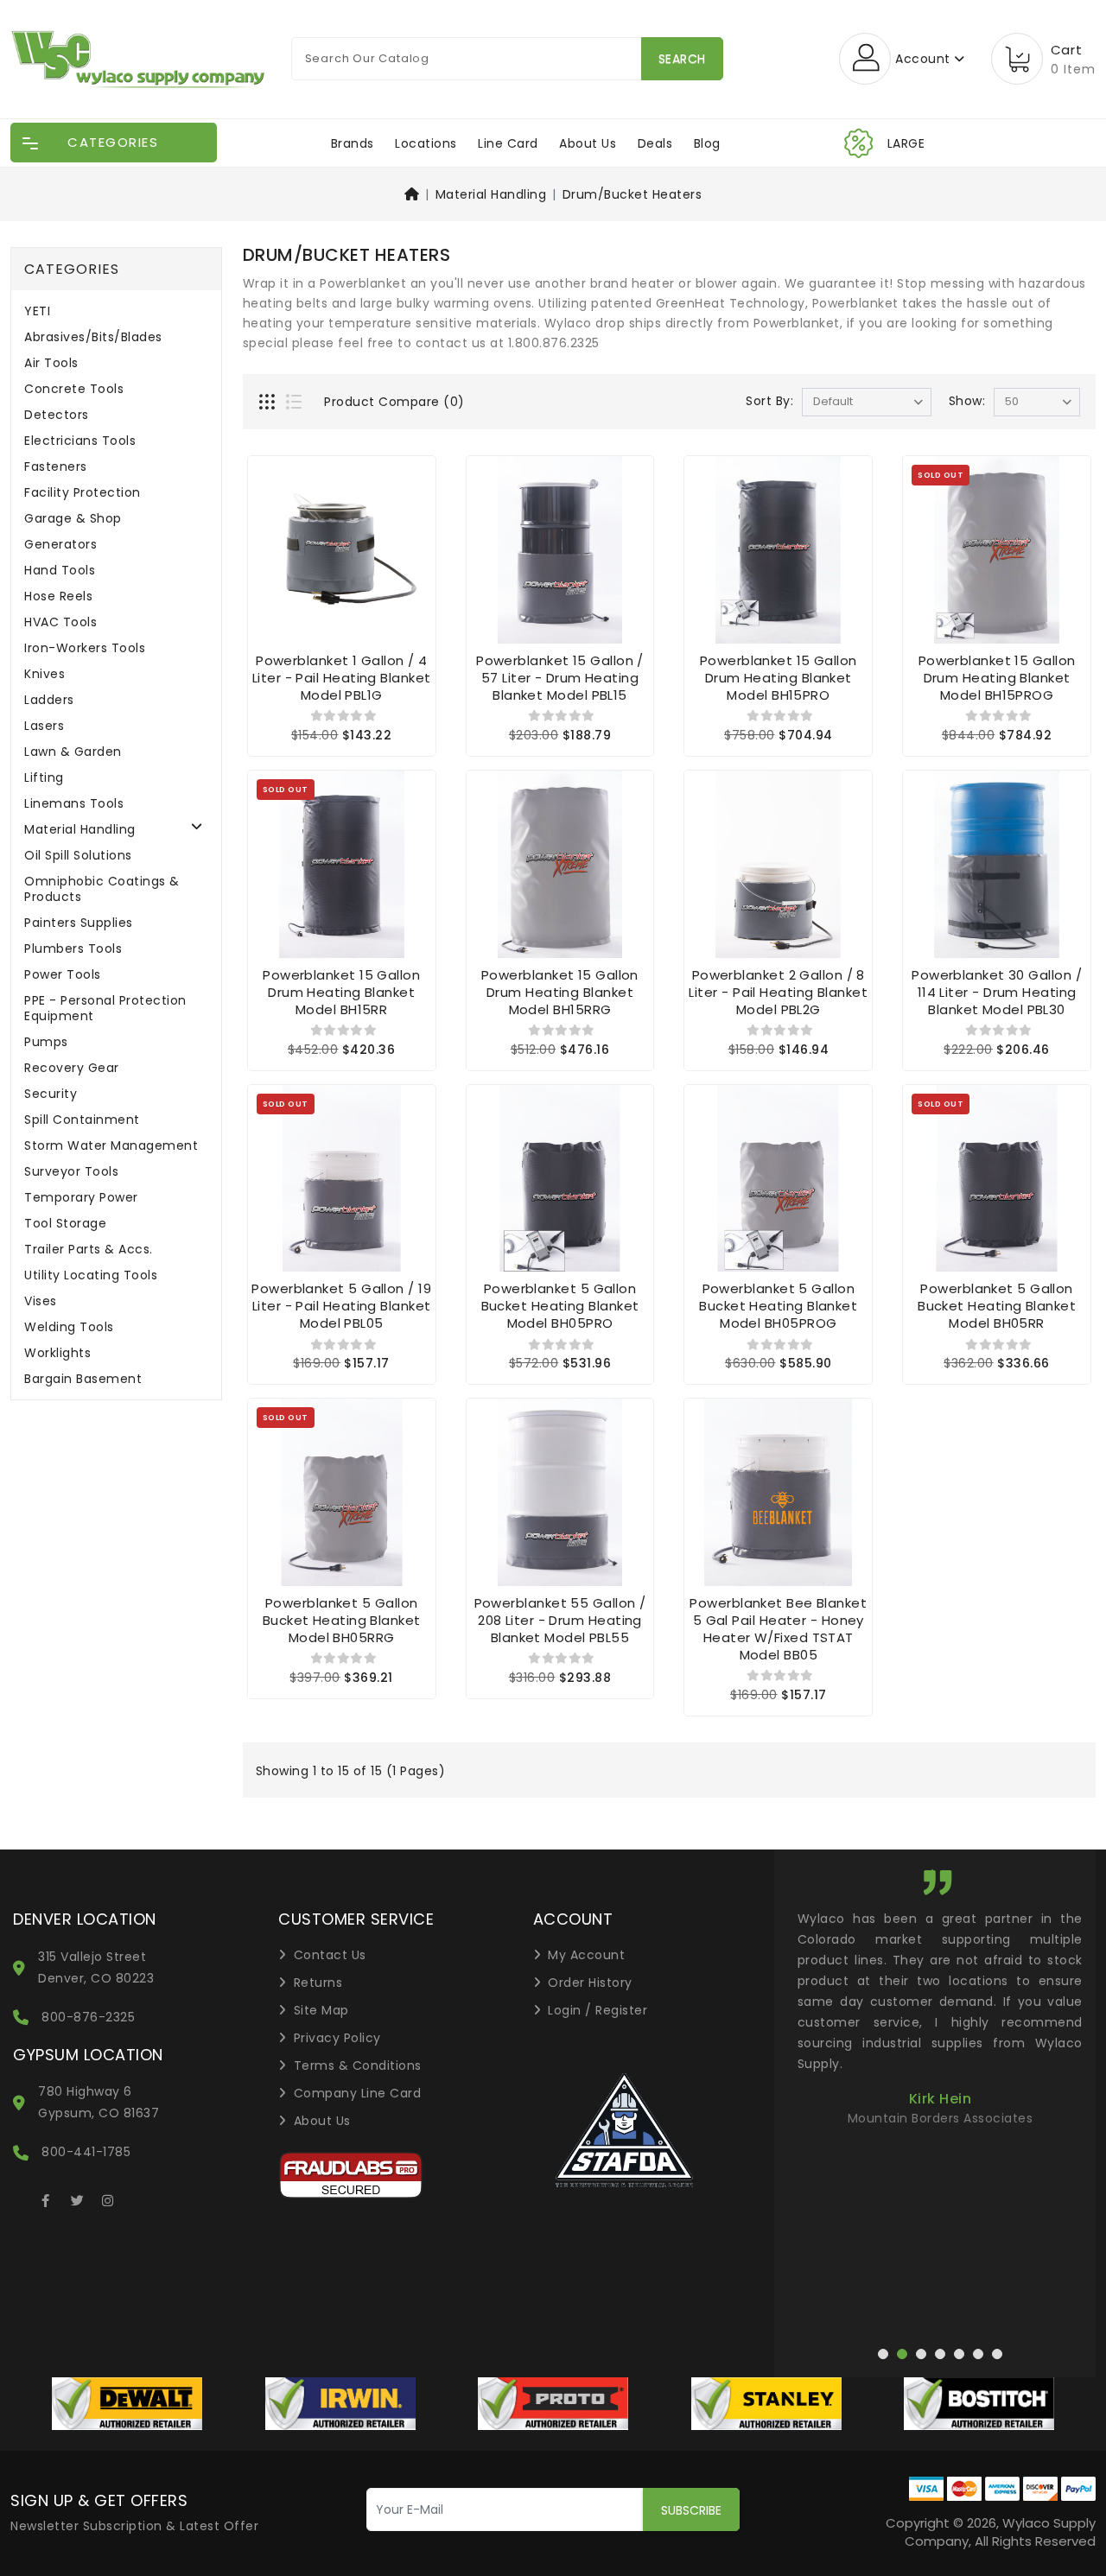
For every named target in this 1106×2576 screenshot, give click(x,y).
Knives (44, 674)
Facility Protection (83, 493)
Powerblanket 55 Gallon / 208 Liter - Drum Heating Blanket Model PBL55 (560, 1620)
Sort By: (769, 401)
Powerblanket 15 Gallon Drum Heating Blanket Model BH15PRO (779, 678)
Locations (426, 143)
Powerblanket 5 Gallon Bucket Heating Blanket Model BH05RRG (342, 1620)
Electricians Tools (80, 441)
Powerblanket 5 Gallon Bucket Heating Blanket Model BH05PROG (778, 1306)
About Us (588, 143)
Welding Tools (69, 1327)
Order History (590, 1983)
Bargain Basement (83, 1379)
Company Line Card (358, 2093)
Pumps (46, 1042)
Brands (353, 143)
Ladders (49, 700)
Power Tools (63, 975)
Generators (60, 545)
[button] (392, 2073)
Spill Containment (82, 1120)
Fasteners (56, 467)
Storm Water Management (111, 1146)
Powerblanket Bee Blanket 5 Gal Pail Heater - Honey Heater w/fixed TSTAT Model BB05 (778, 1629)
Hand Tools (60, 571)
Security (51, 1094)
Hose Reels (58, 596)
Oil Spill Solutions (78, 856)
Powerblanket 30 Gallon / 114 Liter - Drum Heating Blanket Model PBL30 (997, 992)
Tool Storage (65, 1224)
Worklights (57, 1353)
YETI (37, 311)
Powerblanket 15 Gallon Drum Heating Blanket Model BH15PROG (997, 678)
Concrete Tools (74, 389)
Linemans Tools (74, 804)
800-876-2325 (88, 2017)
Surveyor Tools (71, 1172)
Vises (41, 1301)
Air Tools (51, 363)
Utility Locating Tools (91, 1275)
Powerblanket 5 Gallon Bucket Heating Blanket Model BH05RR (997, 1306)
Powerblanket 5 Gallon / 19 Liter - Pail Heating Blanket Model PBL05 (341, 1306)
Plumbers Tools (73, 949)
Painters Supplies (79, 923)
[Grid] (269, 403)
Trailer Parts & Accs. (89, 1250)
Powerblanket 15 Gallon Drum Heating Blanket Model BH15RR (341, 992)
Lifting (44, 778)
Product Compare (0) (394, 402)
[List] (296, 403)
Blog (707, 143)
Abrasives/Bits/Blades (93, 337)
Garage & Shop (73, 519)
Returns (318, 1983)
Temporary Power (81, 1198)
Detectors (57, 415)
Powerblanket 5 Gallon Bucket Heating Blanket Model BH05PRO (560, 1306)
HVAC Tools (60, 622)
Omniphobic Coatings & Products (102, 889)
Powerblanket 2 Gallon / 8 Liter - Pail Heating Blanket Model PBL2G (778, 992)
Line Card (508, 143)
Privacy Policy (337, 2038)
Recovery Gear (72, 1068)
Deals (655, 143)
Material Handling (491, 194)
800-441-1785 (86, 2152)
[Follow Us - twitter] (77, 2198)
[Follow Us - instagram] (108, 2198)
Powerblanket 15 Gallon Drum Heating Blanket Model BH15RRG (560, 992)
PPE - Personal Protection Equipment (105, 1009)
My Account (586, 1955)
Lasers (44, 726)
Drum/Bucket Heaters (632, 194)
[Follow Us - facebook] (46, 2198)
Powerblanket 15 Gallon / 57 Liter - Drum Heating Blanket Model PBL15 (560, 678)
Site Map (321, 2010)
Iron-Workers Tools (85, 648)
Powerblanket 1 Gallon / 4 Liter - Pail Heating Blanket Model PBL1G (342, 678)
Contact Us (330, 1955)
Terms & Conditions (358, 2065)
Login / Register (597, 2010)
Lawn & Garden (73, 752)
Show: (967, 401)
